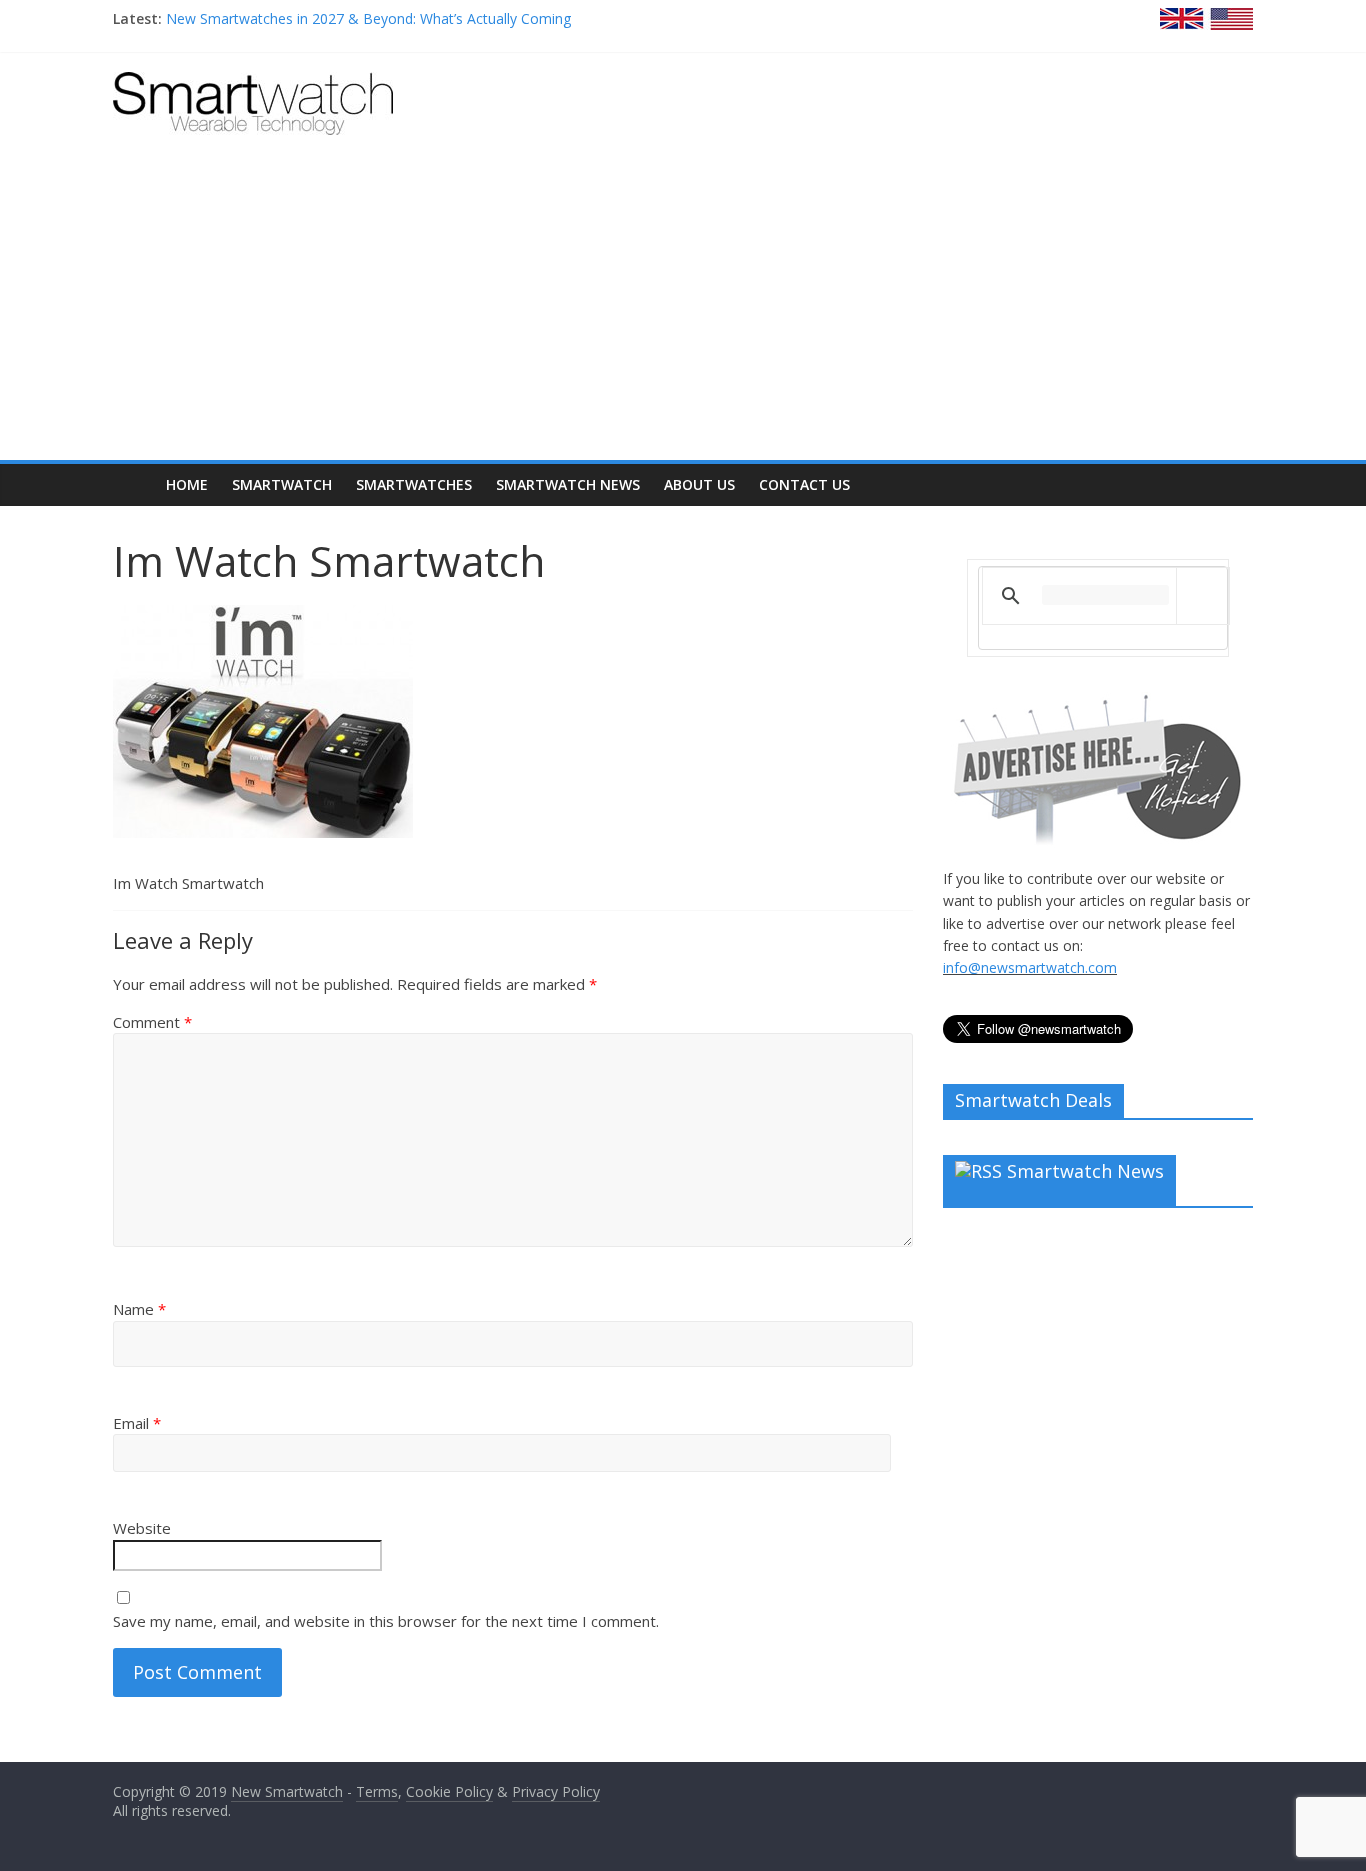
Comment (152, 1022)
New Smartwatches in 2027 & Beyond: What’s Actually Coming (368, 18)
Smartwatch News (568, 484)
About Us (699, 484)
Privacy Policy (556, 1791)
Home (187, 484)
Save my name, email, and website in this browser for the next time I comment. (386, 1621)
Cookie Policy (449, 1791)
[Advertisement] (683, 310)
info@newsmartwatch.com (1030, 967)
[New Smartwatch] (253, 84)
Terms (377, 1791)
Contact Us (804, 484)
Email (137, 1423)
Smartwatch (282, 484)
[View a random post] (1233, 485)
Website (142, 1528)
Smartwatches (414, 484)
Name (139, 1309)
